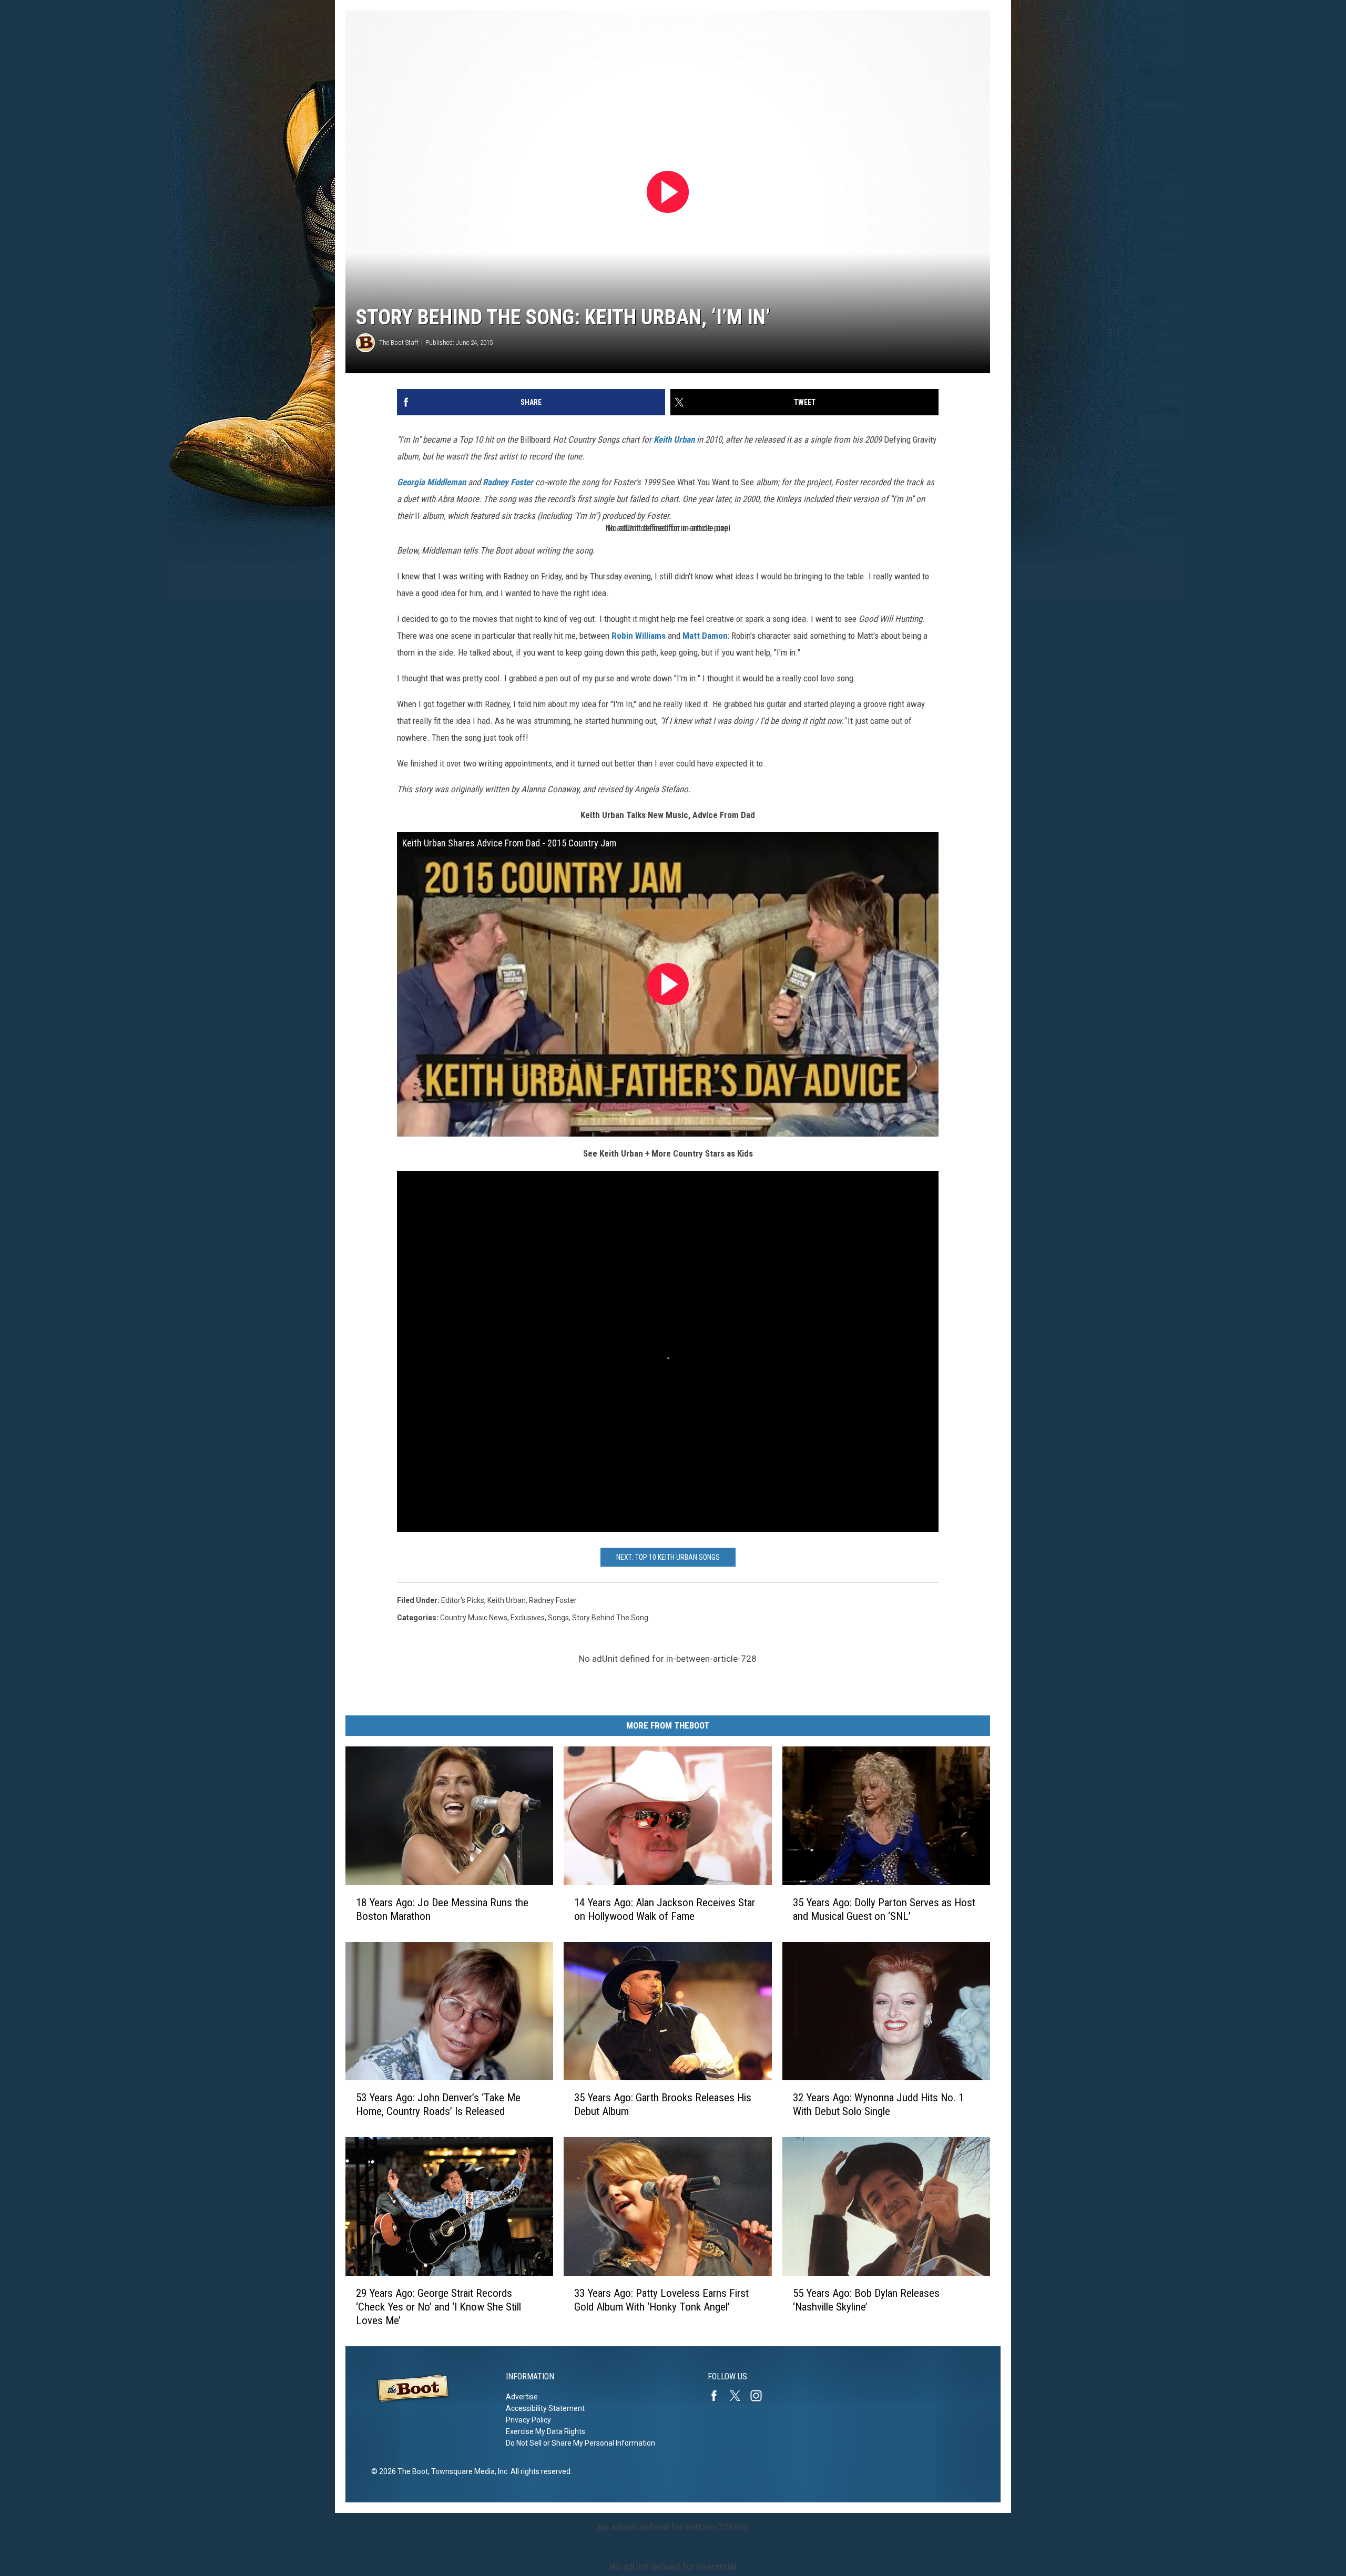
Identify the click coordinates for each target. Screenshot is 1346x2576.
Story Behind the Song (610, 1618)
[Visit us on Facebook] (718, 2396)
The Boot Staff (399, 343)
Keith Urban (674, 439)
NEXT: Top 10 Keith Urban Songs (668, 1557)
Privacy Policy (528, 2420)
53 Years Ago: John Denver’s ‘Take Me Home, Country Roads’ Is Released (438, 2104)
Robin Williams (639, 636)
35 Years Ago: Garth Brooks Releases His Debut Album (663, 2104)
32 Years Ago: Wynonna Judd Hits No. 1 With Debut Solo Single (878, 2104)
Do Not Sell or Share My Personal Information (580, 2443)
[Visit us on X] (739, 2396)
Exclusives (528, 1618)
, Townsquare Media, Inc (468, 2471)
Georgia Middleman (431, 482)
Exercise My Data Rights (545, 2431)
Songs (558, 1618)
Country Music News (474, 1618)
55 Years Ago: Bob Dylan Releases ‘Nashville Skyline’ (866, 2300)
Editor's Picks (463, 1600)
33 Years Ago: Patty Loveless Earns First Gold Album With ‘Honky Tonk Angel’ (661, 2300)
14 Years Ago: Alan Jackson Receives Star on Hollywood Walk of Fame (665, 1909)
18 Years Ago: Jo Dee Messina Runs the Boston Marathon (442, 1909)
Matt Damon (705, 636)
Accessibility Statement (545, 2408)
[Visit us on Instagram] (760, 2396)
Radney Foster (508, 482)
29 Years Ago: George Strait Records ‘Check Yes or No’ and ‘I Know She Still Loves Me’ (439, 2307)
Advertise (522, 2397)
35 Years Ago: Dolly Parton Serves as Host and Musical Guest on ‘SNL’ (884, 1909)
